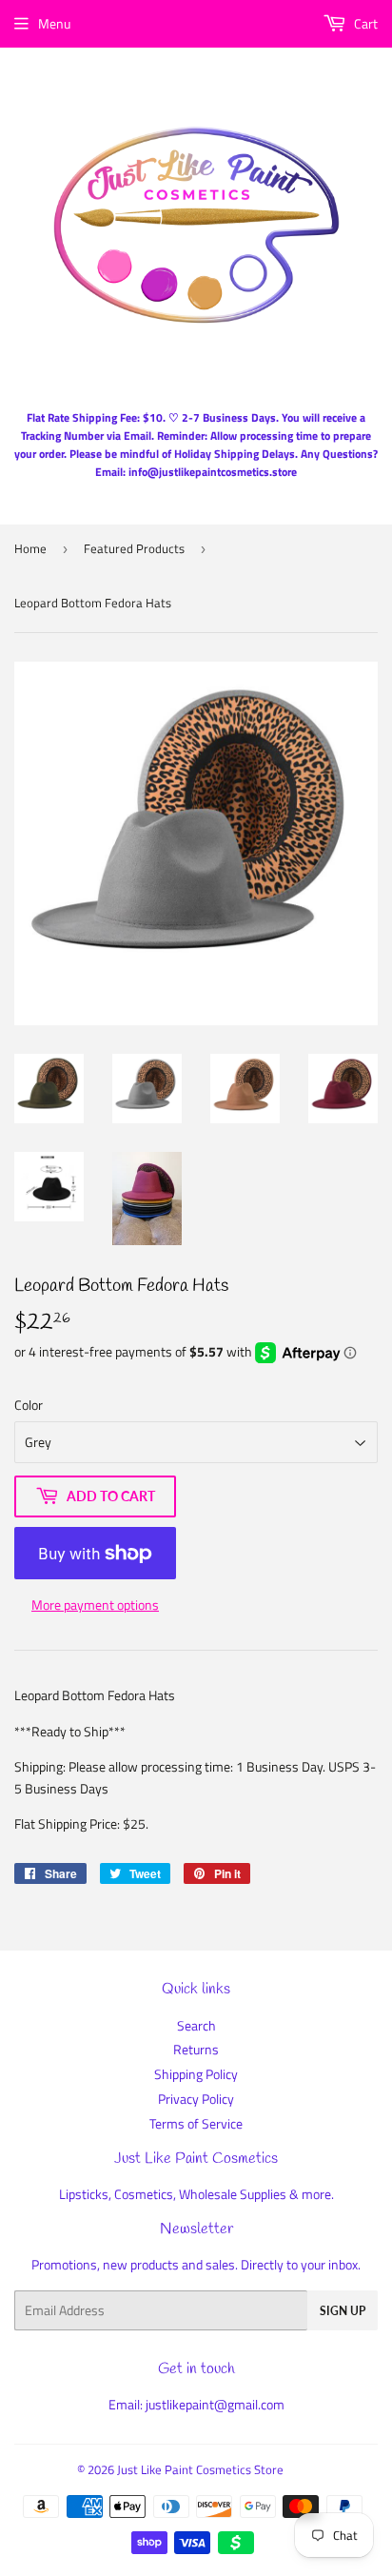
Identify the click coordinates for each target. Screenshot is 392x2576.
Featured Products (134, 548)
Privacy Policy (196, 2099)
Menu (54, 23)
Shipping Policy (196, 2074)
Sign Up (343, 2311)
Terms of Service (196, 2123)
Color (29, 1405)
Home (30, 548)
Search (196, 2025)
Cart (364, 23)
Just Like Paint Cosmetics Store (200, 2469)
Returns (196, 2049)
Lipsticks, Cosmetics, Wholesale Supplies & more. (196, 2194)
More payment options (95, 1605)
